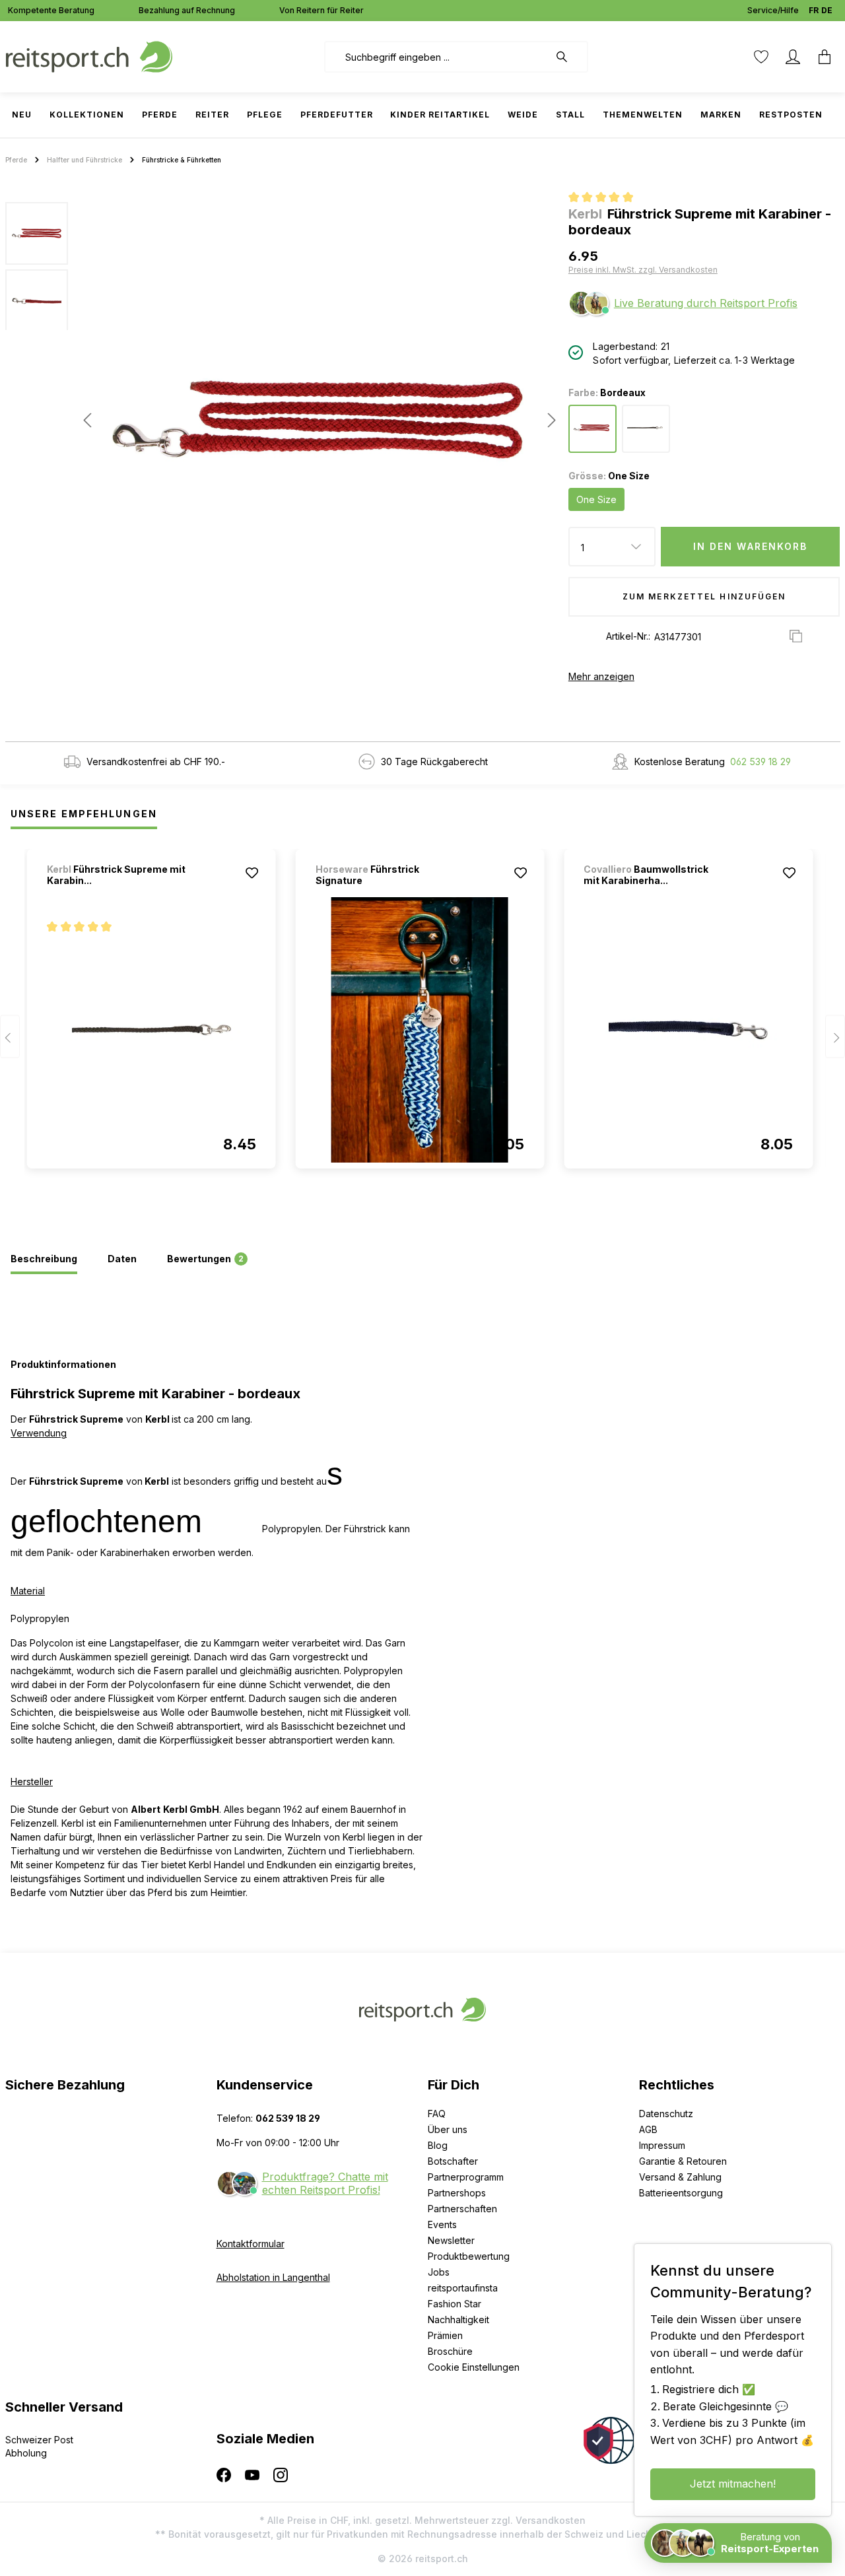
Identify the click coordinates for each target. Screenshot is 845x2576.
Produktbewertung (469, 2256)
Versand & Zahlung (680, 2177)
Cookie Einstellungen (474, 2367)
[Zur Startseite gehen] (89, 56)
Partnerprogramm (466, 2177)
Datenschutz (666, 2114)
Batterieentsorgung (681, 2193)
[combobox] (437, 57)
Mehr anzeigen (601, 676)
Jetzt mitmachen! (733, 2484)
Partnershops (457, 2193)
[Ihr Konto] (793, 57)
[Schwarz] (646, 429)
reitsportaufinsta (463, 2288)
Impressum (662, 2145)
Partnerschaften (462, 2209)
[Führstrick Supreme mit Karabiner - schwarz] (152, 1030)
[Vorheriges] (87, 420)
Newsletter (451, 2240)
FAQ (437, 2114)
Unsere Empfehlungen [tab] (84, 814)
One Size (596, 499)
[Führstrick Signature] (420, 1030)
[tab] (44, 1260)
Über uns (448, 2129)
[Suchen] (568, 57)
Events (442, 2224)
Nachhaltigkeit (458, 2320)
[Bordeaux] (592, 429)
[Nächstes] (548, 420)
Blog (438, 2145)
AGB (648, 2129)
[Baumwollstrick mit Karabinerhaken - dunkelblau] (688, 1030)
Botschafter (453, 2161)
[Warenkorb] (825, 57)
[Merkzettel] (761, 57)
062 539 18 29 (760, 762)
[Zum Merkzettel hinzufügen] (252, 873)
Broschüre (450, 2351)
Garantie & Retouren (683, 2161)
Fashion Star (455, 2304)
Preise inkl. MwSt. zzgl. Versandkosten (643, 270)
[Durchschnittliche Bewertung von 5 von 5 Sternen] (606, 199)
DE (827, 10)
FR (814, 10)
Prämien (445, 2335)
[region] (282, 420)
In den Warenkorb (751, 546)
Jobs (439, 2272)
